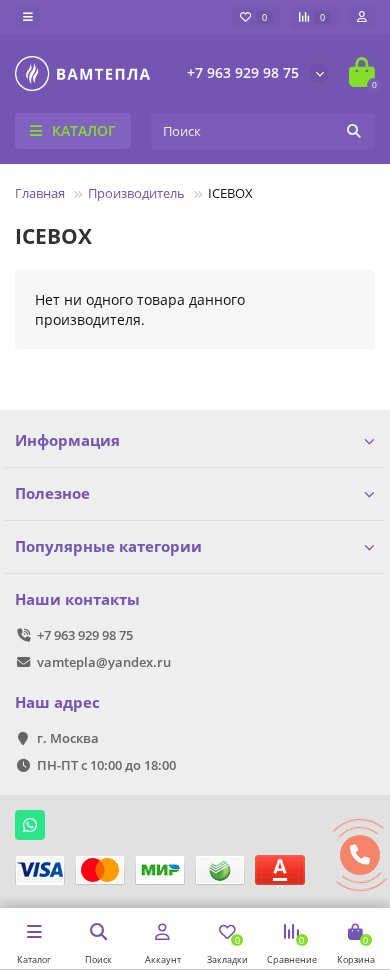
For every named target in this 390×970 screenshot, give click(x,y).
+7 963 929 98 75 (243, 72)
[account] (362, 17)
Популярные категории (108, 546)
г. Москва (68, 738)
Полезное (52, 493)
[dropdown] (28, 17)
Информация (67, 440)
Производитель (136, 193)
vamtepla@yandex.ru (104, 662)
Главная (40, 193)
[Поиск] (354, 131)
